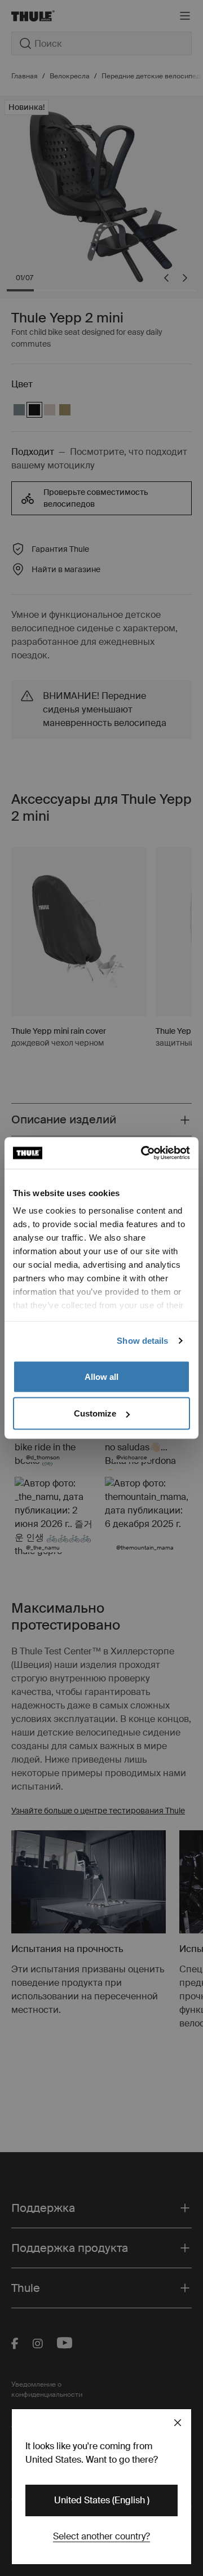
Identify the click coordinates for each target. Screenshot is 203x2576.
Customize (95, 1413)
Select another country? (101, 2536)
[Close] (178, 2423)
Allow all (101, 1376)
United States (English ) (102, 2500)
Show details (142, 1341)
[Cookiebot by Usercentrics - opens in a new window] (143, 1153)
